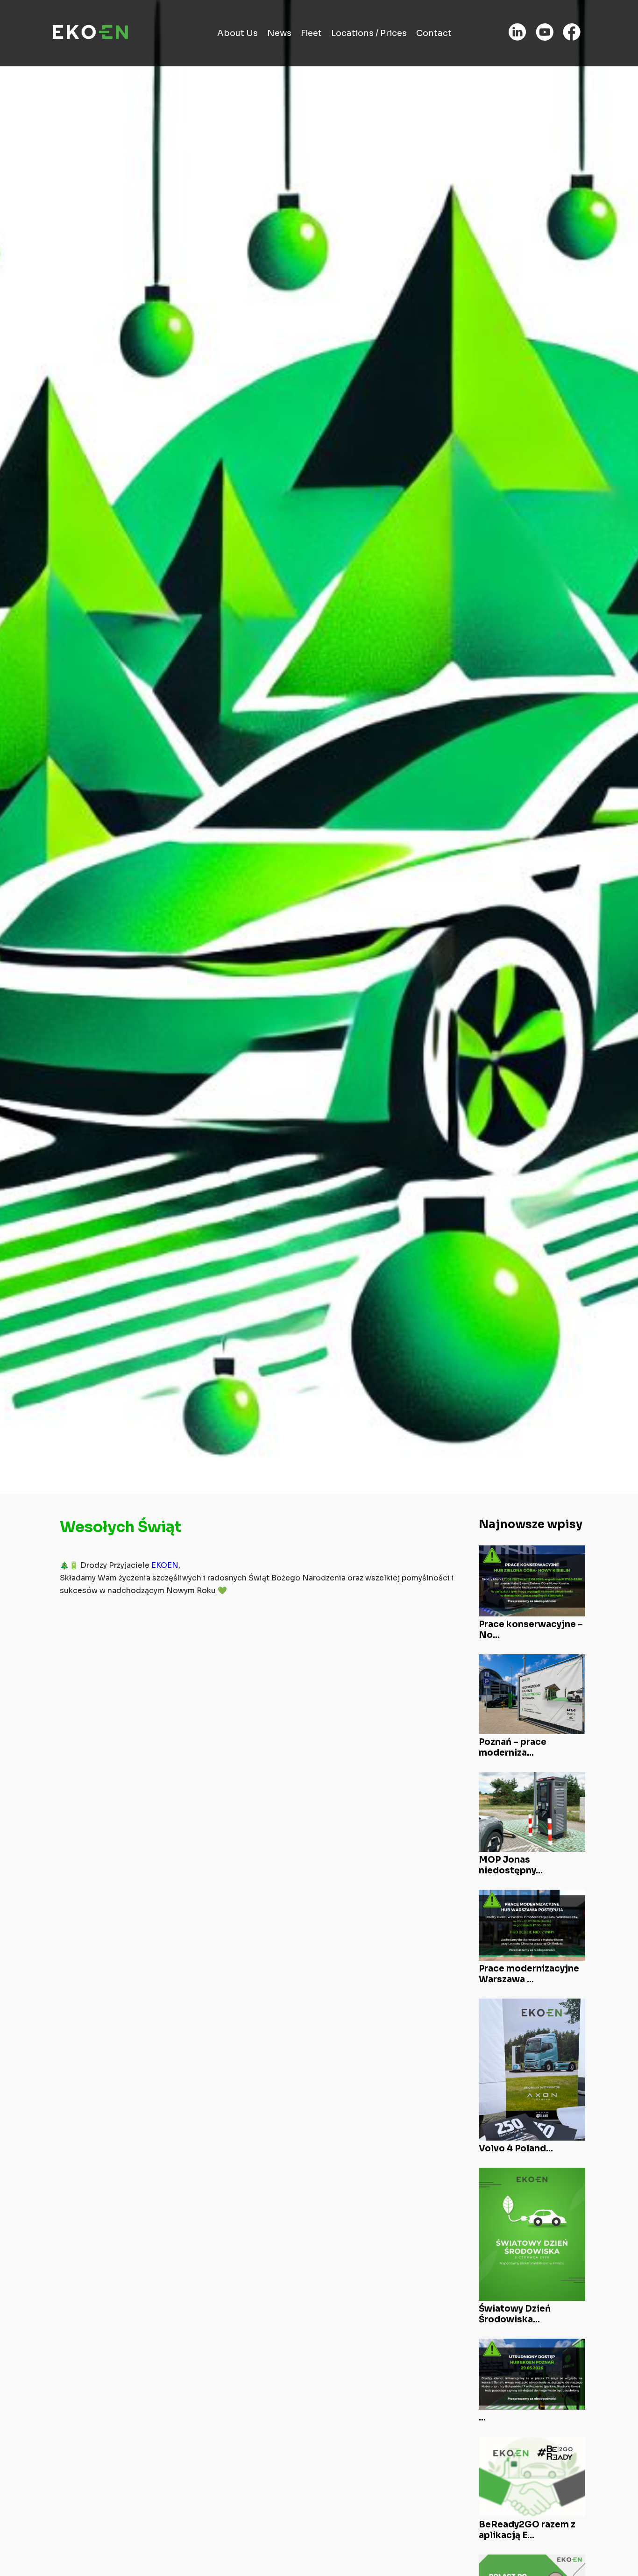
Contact (434, 33)
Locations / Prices (369, 33)
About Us (237, 33)
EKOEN (165, 1566)
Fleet (311, 33)
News (279, 33)
